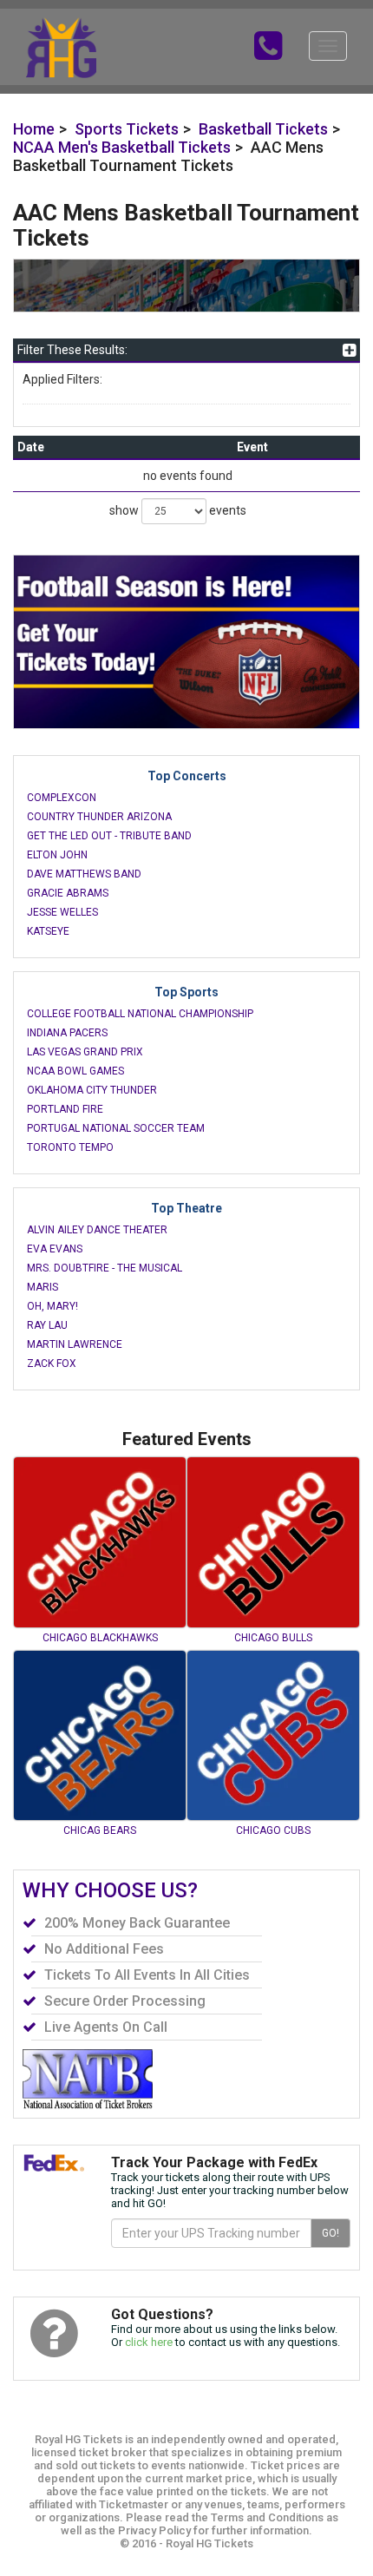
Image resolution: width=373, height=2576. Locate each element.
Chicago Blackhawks (100, 1638)
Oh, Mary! (52, 1306)
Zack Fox (52, 1364)
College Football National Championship (140, 1014)
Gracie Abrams (68, 893)
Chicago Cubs (273, 1830)
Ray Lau (47, 1325)
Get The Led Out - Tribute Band (109, 836)
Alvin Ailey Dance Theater (97, 1230)
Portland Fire (65, 1109)
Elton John (57, 855)
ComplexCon (62, 798)
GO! (330, 2233)
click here (149, 2342)
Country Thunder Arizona (99, 817)
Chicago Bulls (273, 1638)
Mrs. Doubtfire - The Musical (105, 1268)
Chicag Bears (100, 1830)
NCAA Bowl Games (75, 1071)
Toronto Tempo (70, 1147)
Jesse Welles (62, 912)
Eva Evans (55, 1249)
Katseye (48, 931)
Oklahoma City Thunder (92, 1090)
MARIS (43, 1287)
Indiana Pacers (67, 1033)
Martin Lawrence (75, 1344)
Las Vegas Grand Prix (85, 1052)
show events (178, 510)
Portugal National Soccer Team (116, 1128)
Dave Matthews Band (84, 874)
